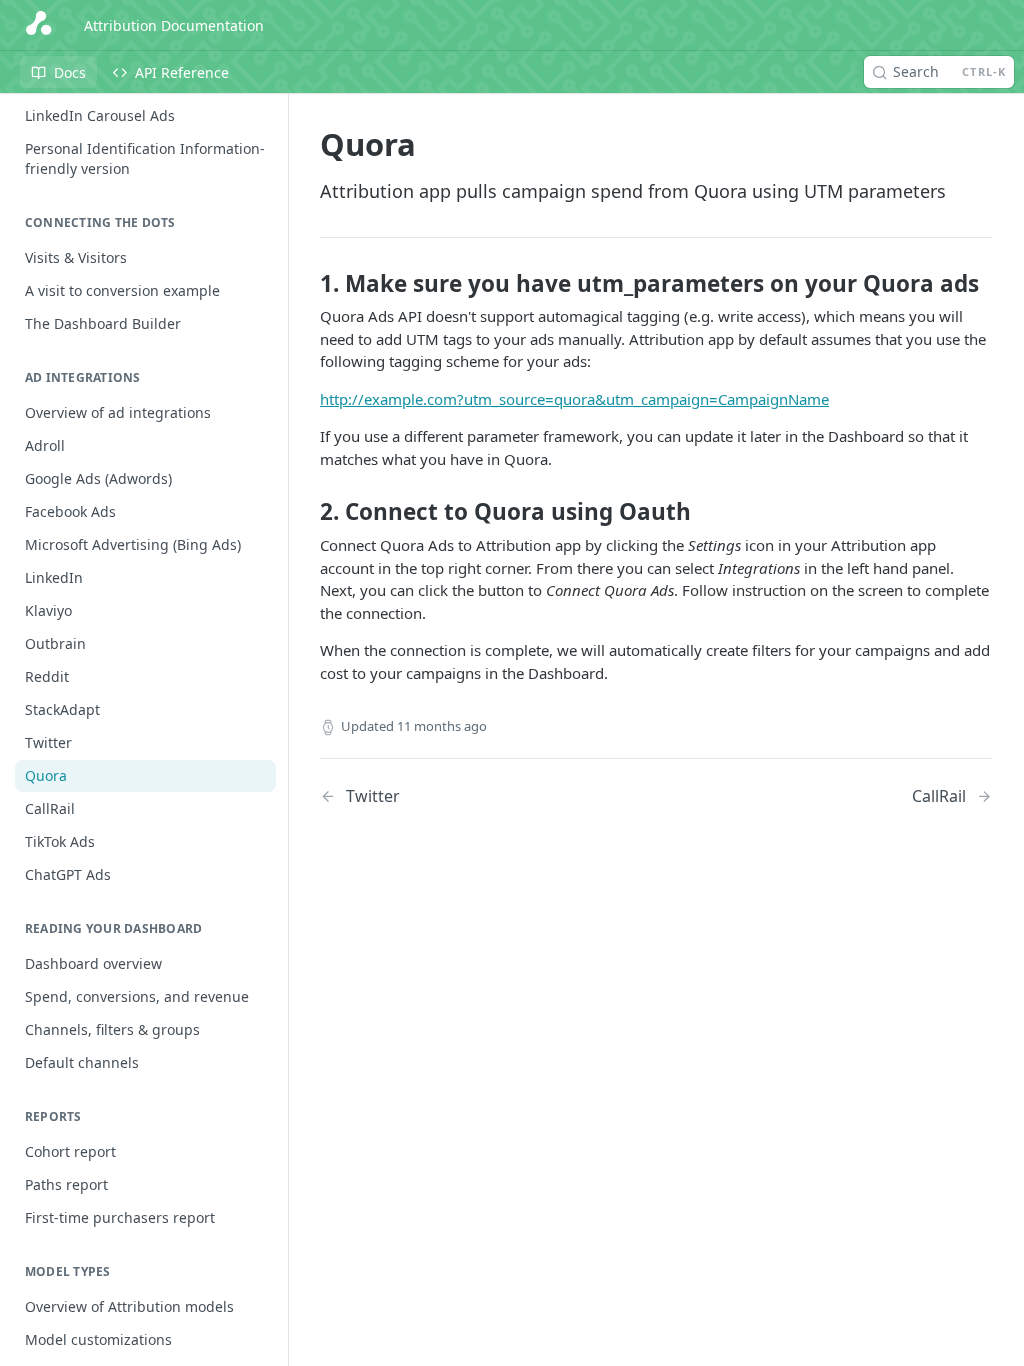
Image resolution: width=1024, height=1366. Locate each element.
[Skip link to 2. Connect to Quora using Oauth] (306, 512)
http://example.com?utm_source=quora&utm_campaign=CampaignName (574, 399)
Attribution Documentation (174, 25)
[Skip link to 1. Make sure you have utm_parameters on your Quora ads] (306, 284)
